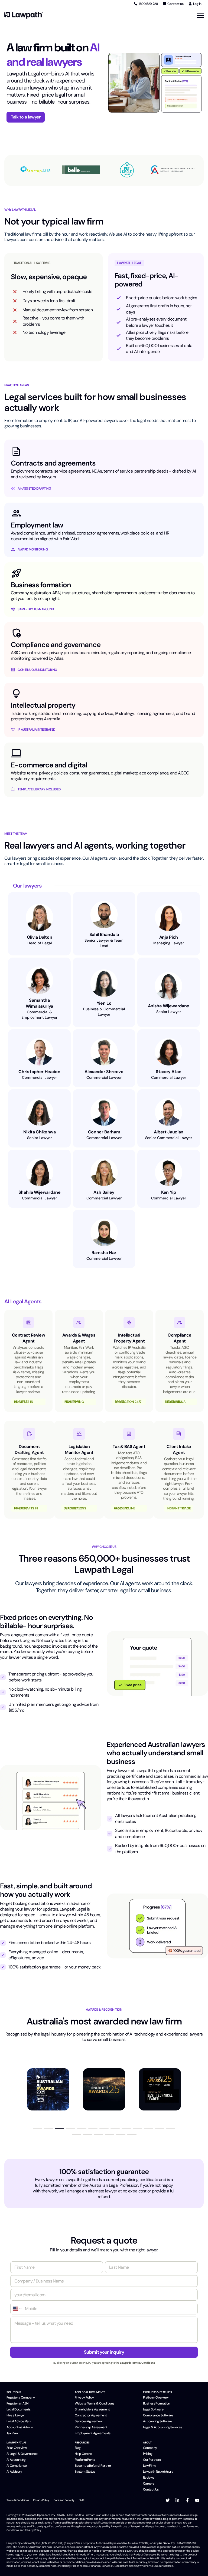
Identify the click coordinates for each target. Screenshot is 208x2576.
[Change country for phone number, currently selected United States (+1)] (17, 2309)
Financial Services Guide (105, 2566)
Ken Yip (169, 1192)
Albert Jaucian (169, 1132)
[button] (37, 2128)
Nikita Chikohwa (40, 1132)
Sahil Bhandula (104, 934)
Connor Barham (104, 1132)
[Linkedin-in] (177, 2500)
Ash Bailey (104, 1192)
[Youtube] (197, 2500)
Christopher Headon (39, 1072)
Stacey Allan (168, 1072)
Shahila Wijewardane (40, 1192)
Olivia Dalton (40, 937)
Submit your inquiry (104, 2352)
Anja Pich (169, 937)
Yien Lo (104, 1003)
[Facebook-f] (187, 2500)
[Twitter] (168, 2500)
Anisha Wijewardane (169, 1006)
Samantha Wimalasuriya (39, 1003)
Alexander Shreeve (104, 1072)
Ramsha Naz (104, 1253)
